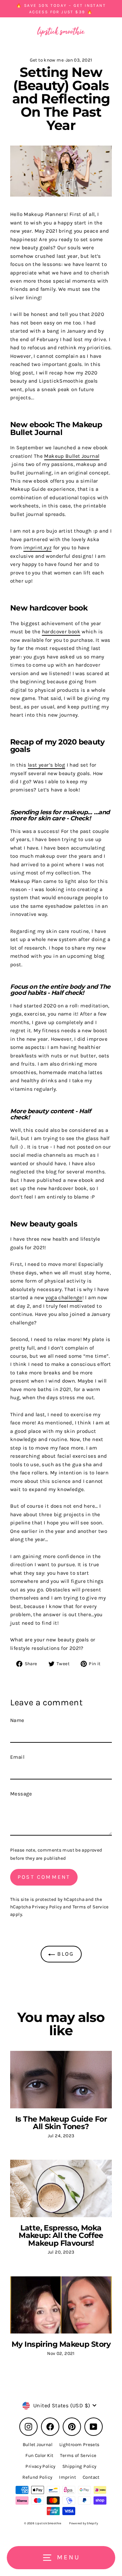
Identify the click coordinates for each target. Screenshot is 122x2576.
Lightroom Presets (79, 2445)
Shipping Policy (79, 2466)
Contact (91, 2477)
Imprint (67, 2477)
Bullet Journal (38, 2445)
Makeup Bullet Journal (72, 456)
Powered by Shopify (84, 2523)
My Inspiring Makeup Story (61, 2344)
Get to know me (47, 60)
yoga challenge (64, 1298)
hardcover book (61, 632)
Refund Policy (37, 2477)
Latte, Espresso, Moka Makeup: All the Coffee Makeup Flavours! (61, 2235)
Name (17, 1720)
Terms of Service (91, 1907)
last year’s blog (46, 765)
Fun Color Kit (39, 2455)
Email (17, 1757)
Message (21, 1794)
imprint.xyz (37, 548)
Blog (65, 1954)
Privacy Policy (47, 1907)
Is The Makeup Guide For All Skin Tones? (61, 2123)
